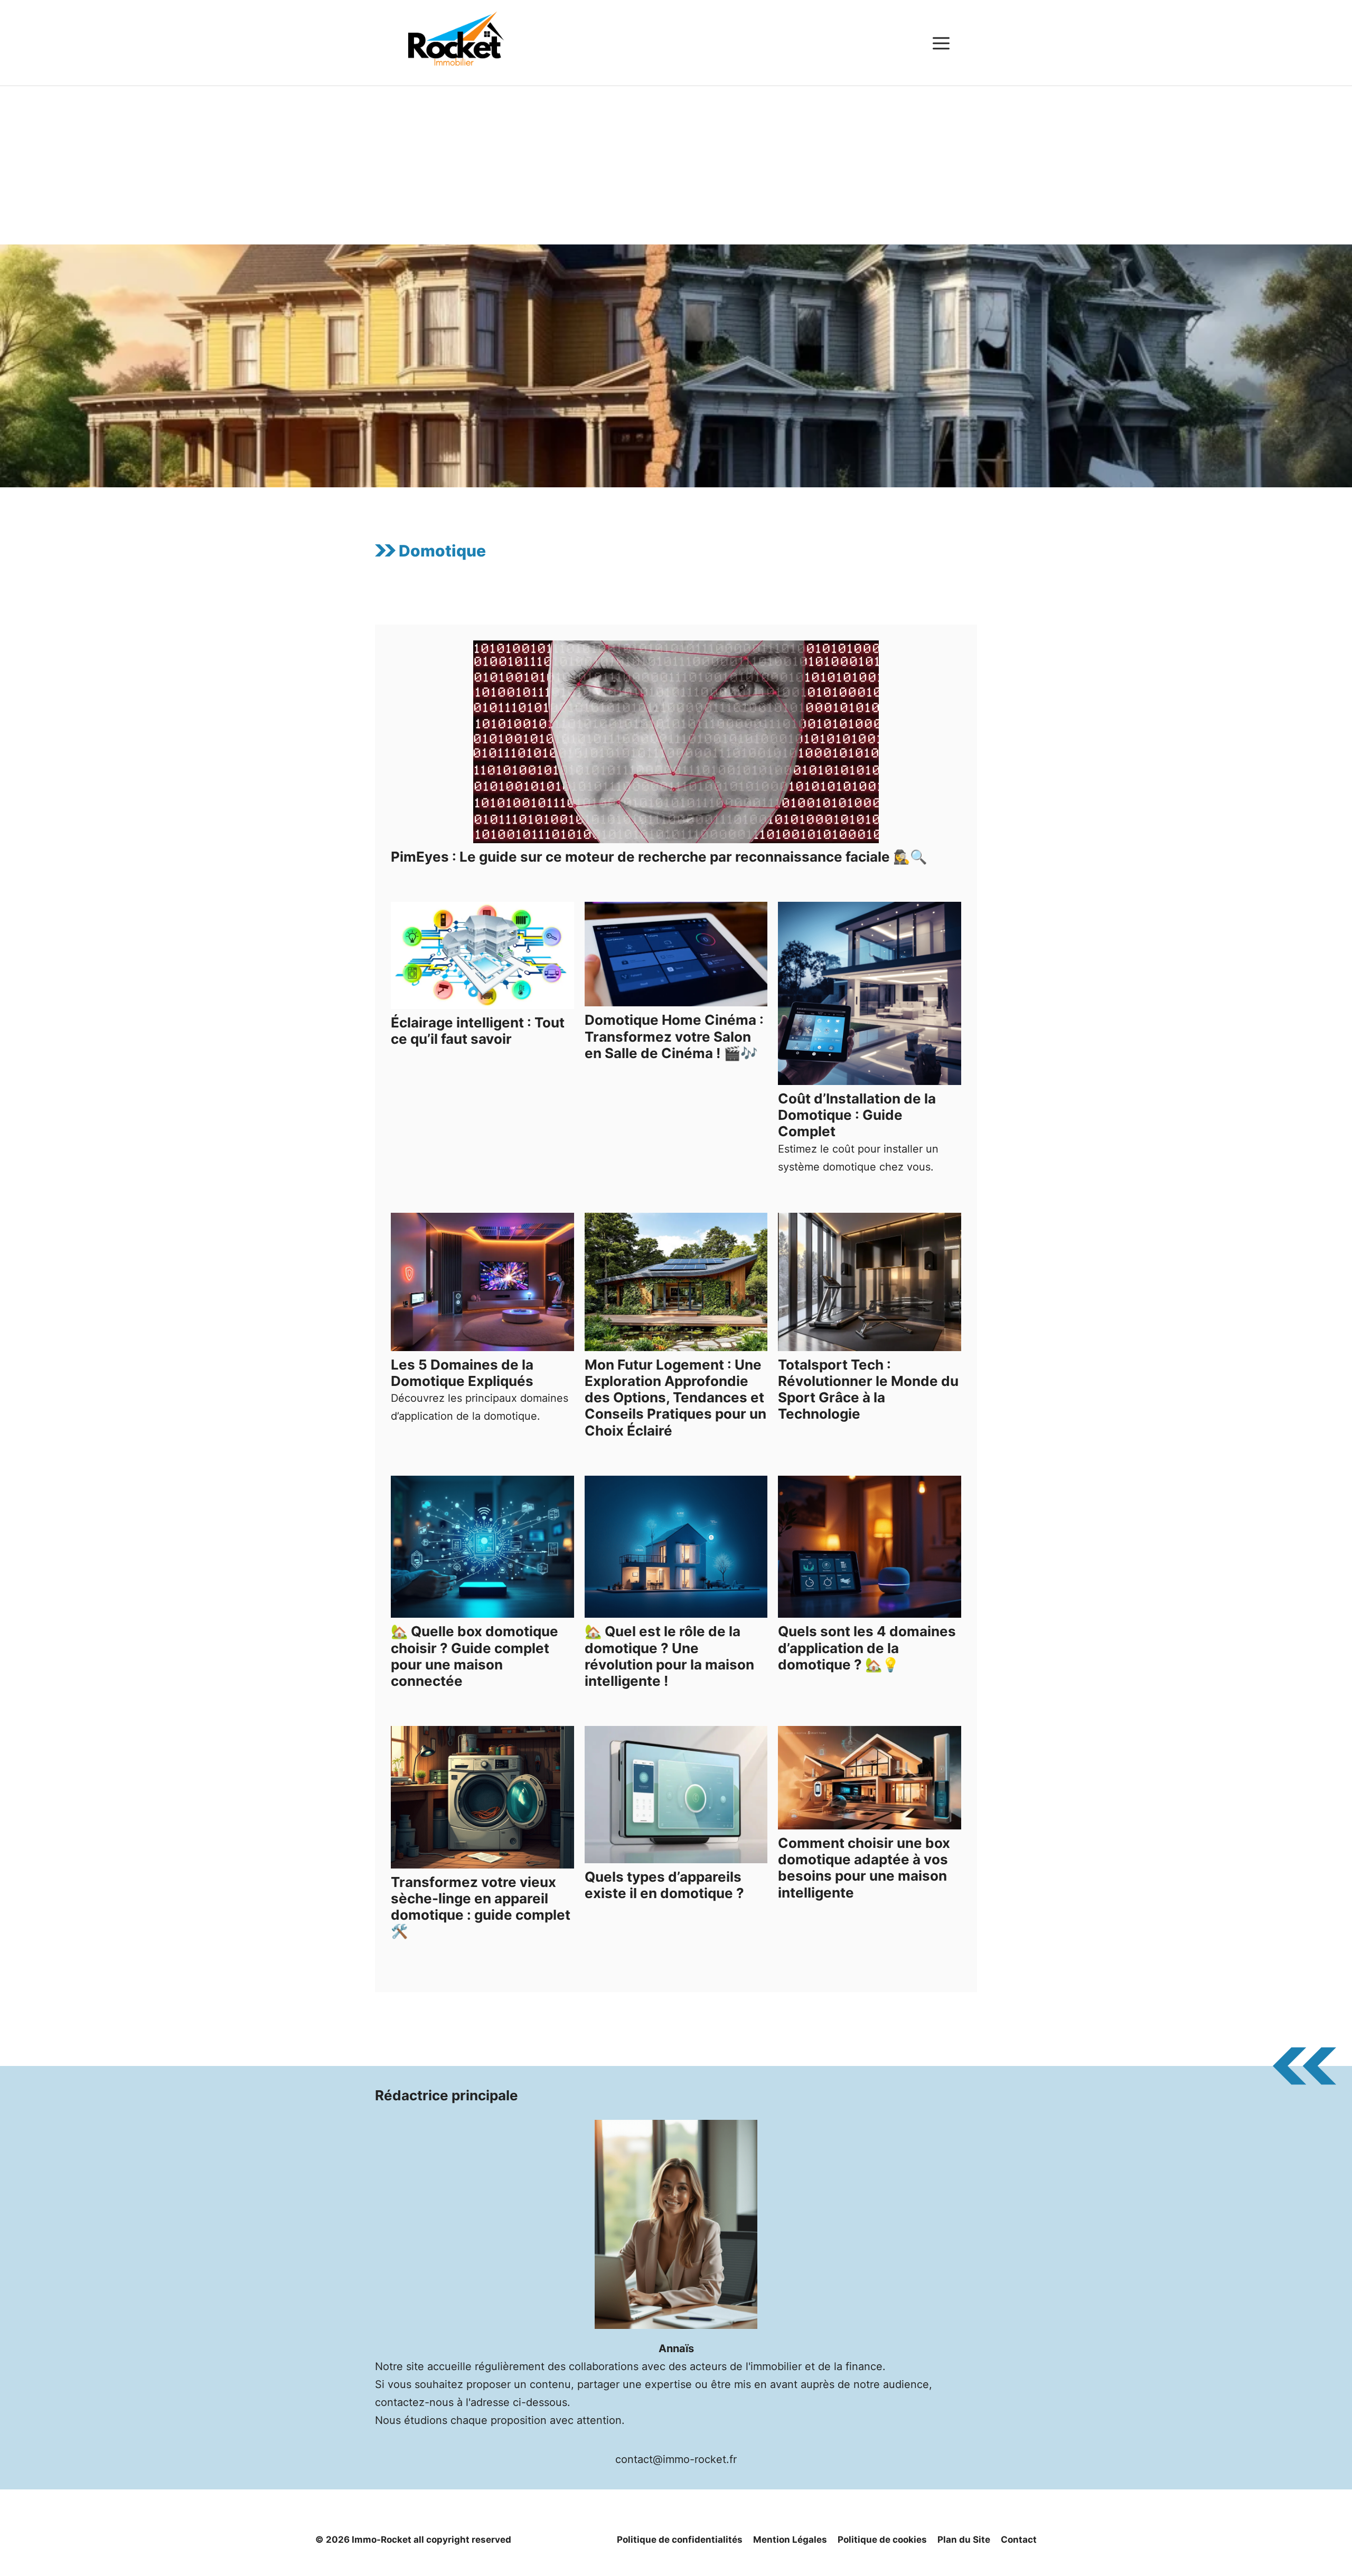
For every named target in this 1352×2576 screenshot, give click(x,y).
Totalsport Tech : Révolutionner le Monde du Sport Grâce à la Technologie (868, 1389)
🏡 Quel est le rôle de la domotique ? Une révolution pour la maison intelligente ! (669, 1656)
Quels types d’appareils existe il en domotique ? (664, 1885)
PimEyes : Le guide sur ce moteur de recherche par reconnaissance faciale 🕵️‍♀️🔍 (659, 857)
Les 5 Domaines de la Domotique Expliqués (462, 1373)
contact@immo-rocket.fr (676, 2459)
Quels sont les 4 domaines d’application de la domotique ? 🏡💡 (867, 1648)
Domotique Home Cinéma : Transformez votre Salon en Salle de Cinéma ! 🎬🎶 (674, 1036)
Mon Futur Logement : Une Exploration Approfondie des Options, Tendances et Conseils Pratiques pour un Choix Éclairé (675, 1398)
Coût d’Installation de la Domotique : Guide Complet (857, 1115)
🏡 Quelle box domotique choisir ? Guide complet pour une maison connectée (475, 1656)
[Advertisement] (676, 165)
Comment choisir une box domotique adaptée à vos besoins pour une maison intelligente (864, 1868)
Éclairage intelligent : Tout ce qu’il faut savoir (478, 1031)
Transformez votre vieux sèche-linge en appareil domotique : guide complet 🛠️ (481, 1907)
